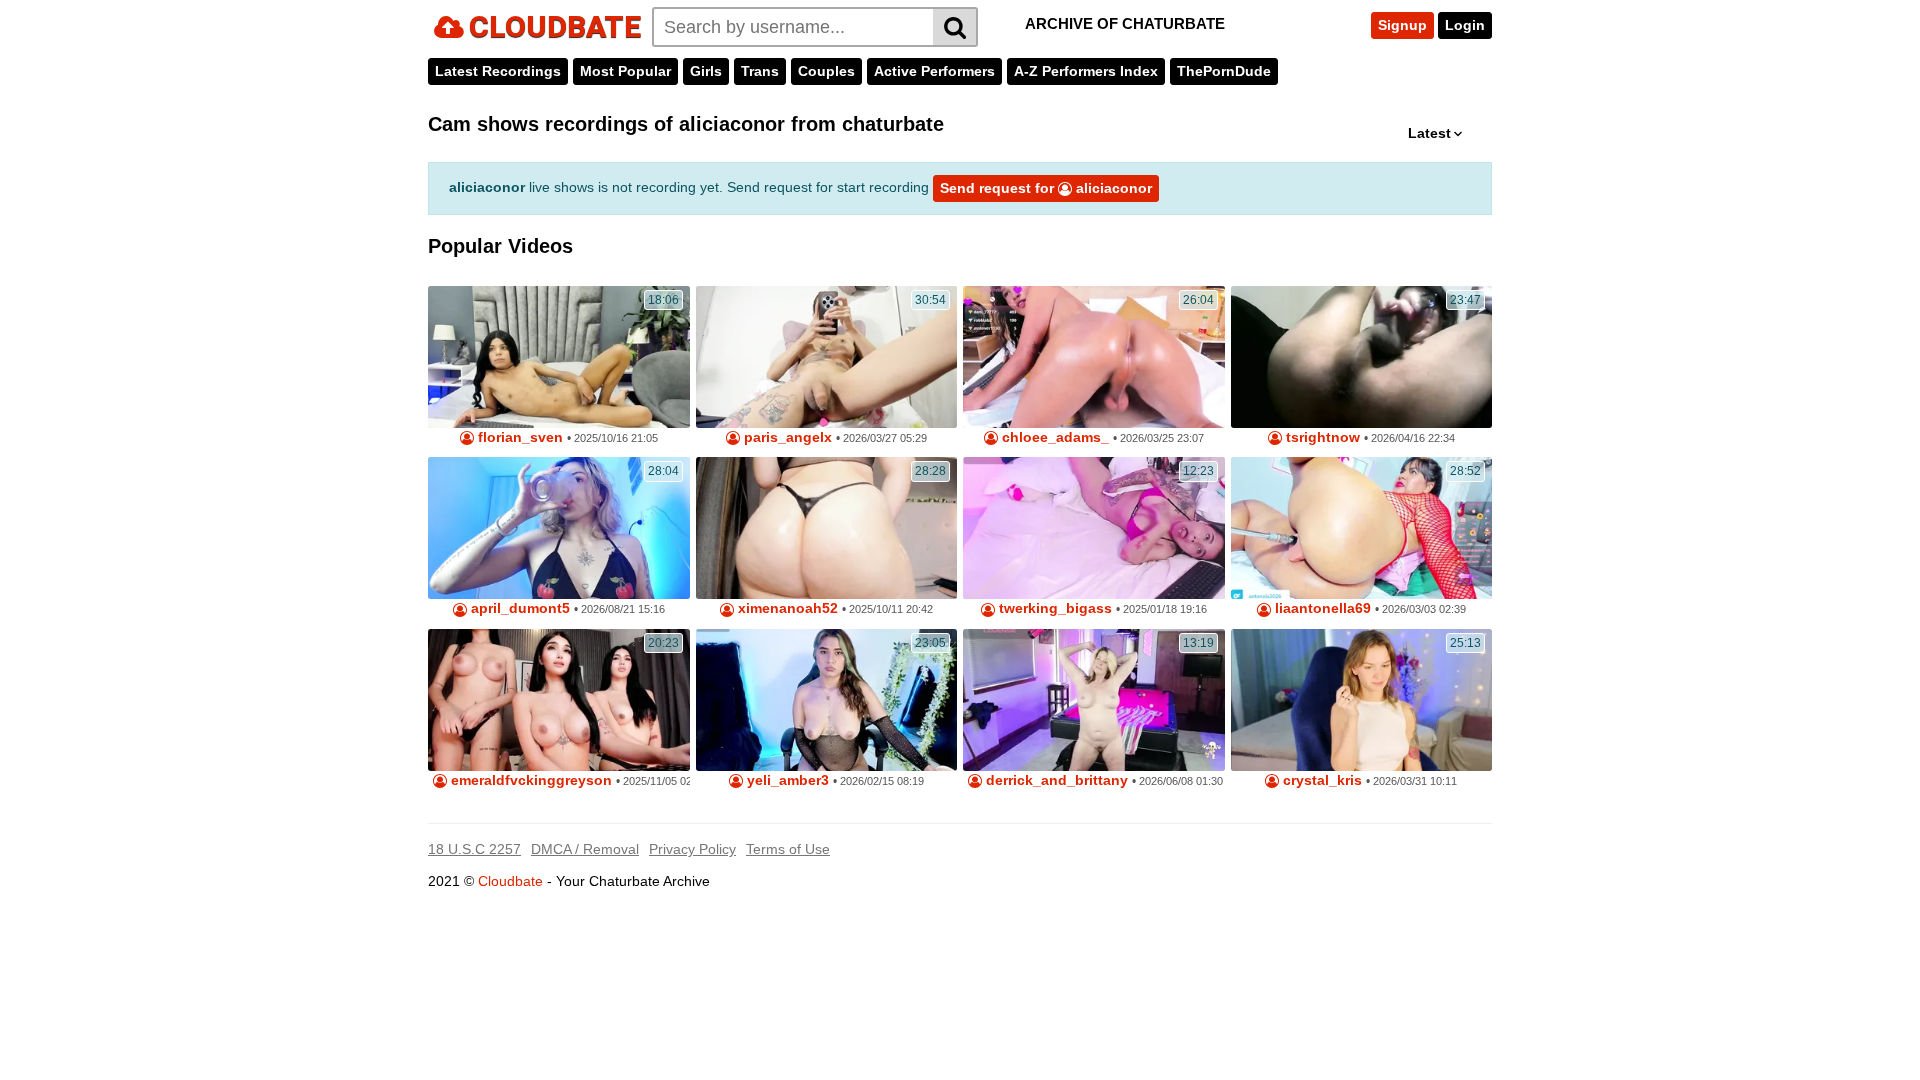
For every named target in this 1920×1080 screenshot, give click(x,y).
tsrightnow (1321, 437)
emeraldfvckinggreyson (529, 780)
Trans (760, 71)
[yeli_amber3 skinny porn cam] (827, 700)
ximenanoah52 (786, 608)
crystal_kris (1320, 780)
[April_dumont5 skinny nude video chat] (559, 528)
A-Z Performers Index (1086, 71)
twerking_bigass (1053, 608)
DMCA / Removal (585, 849)
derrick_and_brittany (1055, 780)
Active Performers (934, 71)
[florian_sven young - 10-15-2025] (559, 357)
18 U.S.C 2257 (474, 849)
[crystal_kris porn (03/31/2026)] (1362, 700)
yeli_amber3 (786, 780)
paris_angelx (786, 437)
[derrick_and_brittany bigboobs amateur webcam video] (1094, 700)
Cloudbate (510, 881)
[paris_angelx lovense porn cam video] (827, 357)
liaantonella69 (1321, 608)
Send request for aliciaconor (1046, 188)
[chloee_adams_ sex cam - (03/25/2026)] (1094, 357)
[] (955, 27)
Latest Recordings (498, 71)
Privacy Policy (692, 849)
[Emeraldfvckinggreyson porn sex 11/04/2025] (559, 700)
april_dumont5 (518, 608)
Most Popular (625, 71)
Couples (826, 71)
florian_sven (518, 437)
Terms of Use (788, 849)
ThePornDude (1224, 71)
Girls (706, 71)
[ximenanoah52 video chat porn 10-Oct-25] (827, 528)
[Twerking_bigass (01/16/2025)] (1094, 528)
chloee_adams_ (1053, 437)
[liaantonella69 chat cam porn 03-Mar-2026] (1362, 528)
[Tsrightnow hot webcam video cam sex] (1362, 357)
